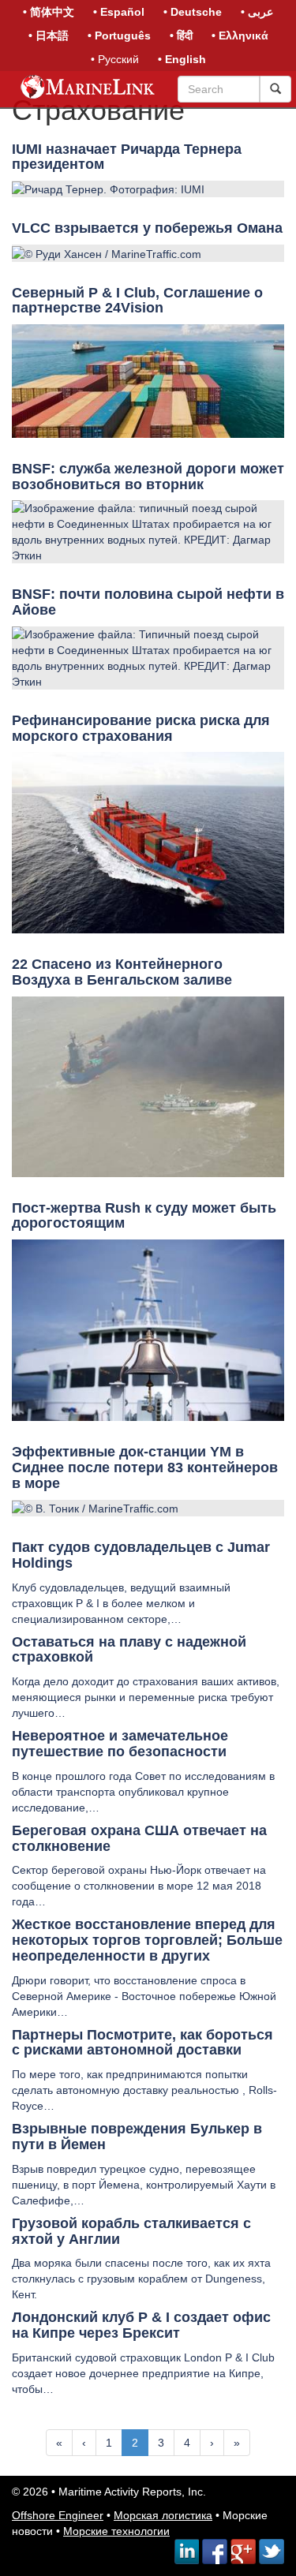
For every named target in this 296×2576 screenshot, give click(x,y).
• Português (119, 36)
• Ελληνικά (240, 36)
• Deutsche (193, 12)
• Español (119, 12)
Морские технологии (116, 2531)
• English (182, 59)
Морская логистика (163, 2515)
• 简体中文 (49, 12)
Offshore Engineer (58, 2515)
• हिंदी (181, 36)
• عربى (257, 12)
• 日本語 (49, 36)
